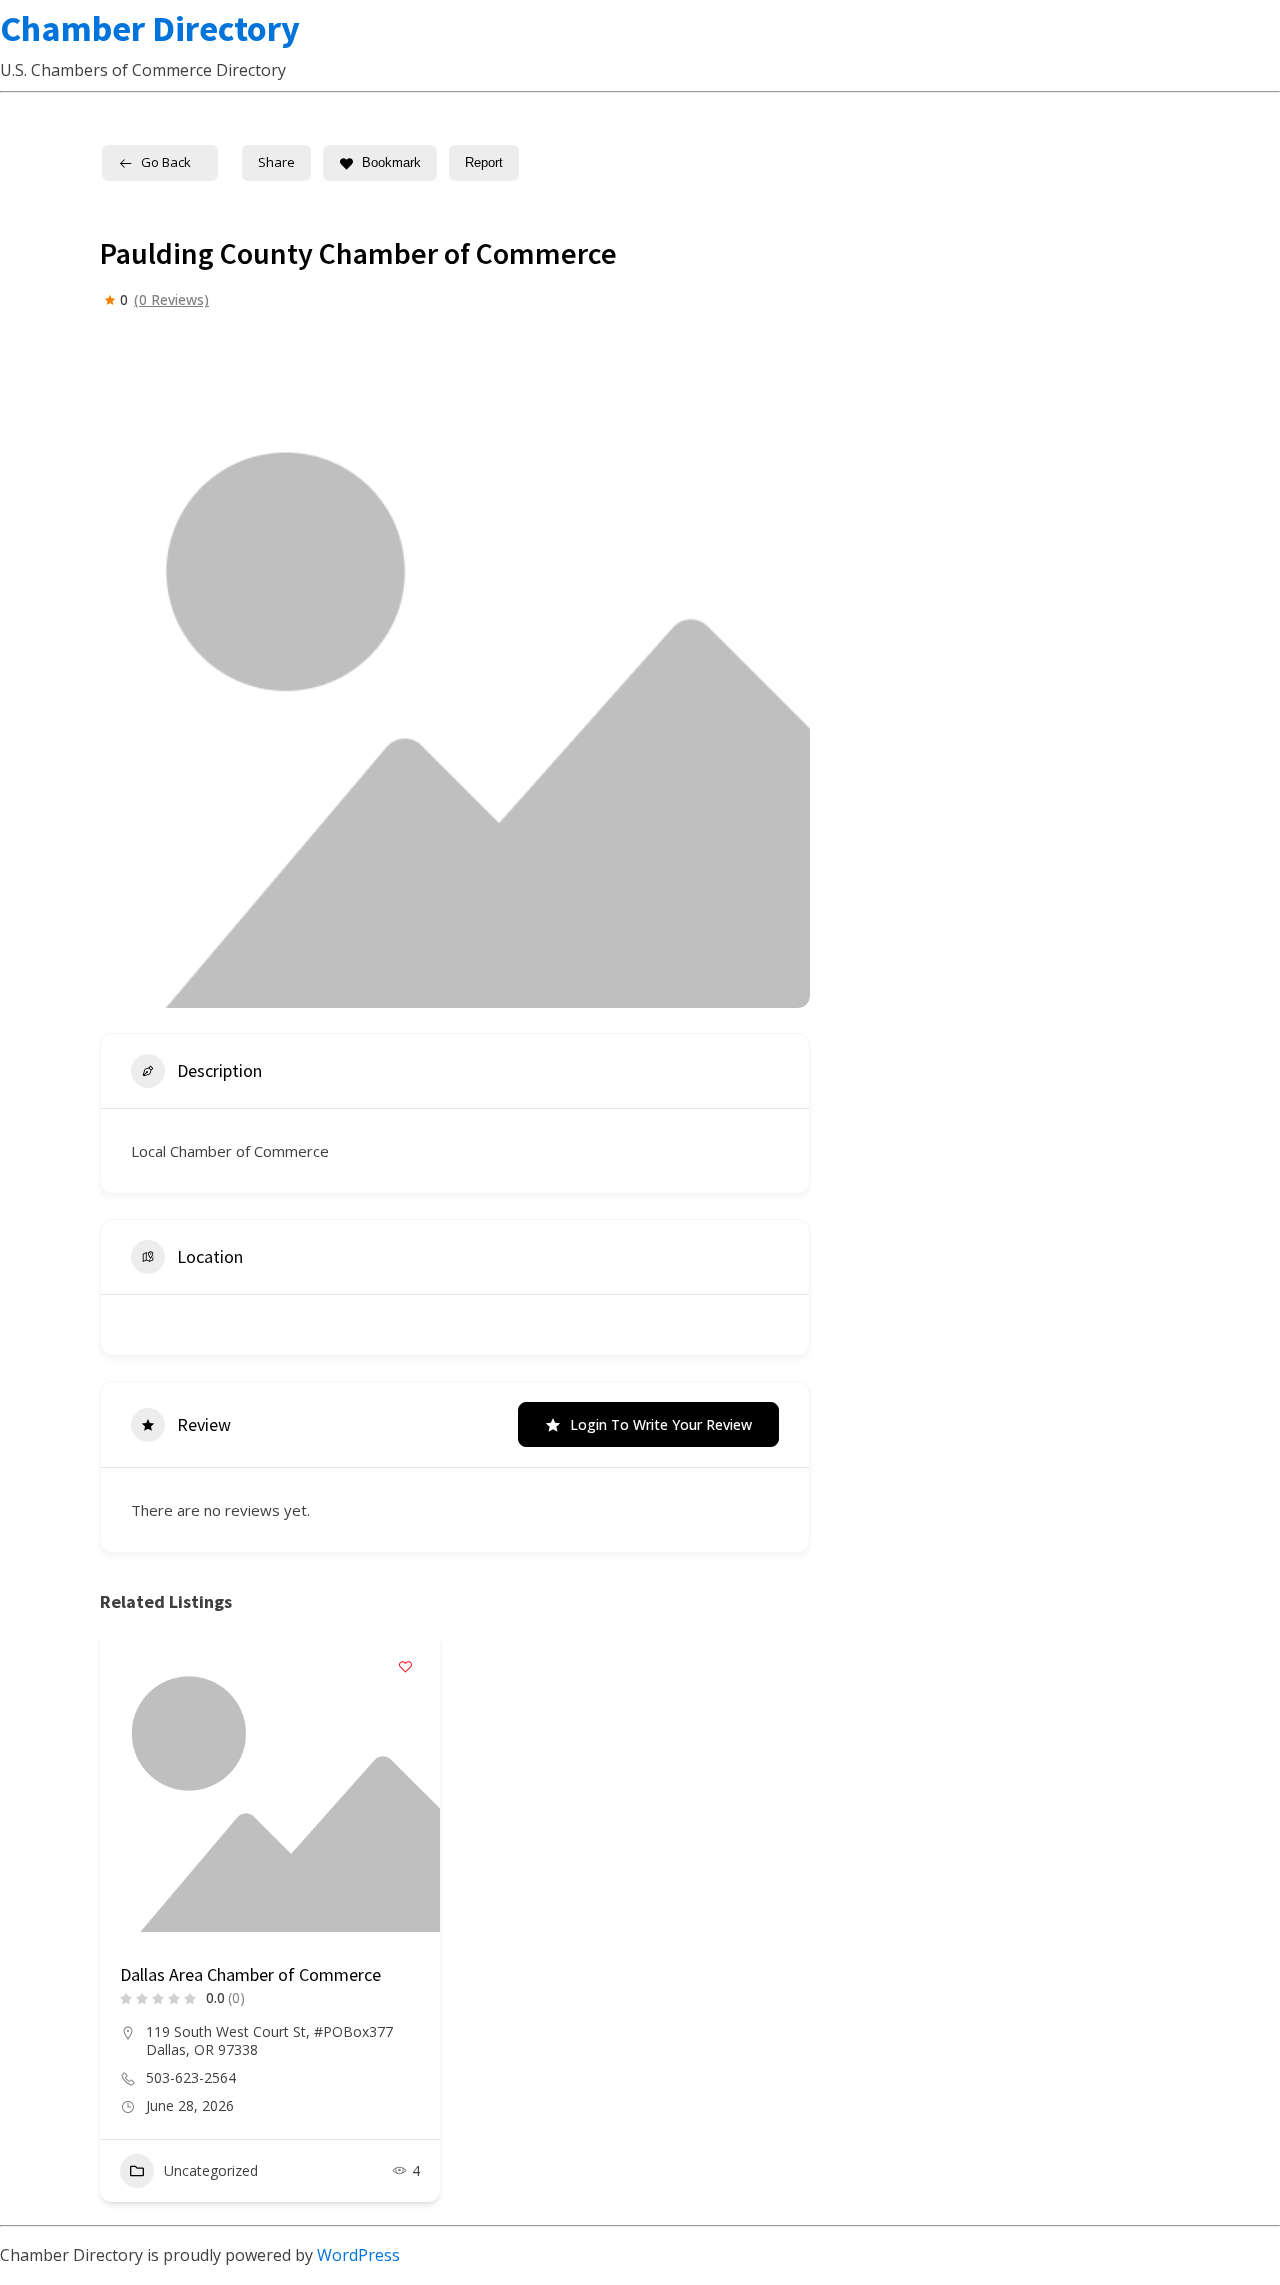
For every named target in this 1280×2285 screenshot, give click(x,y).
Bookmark (391, 162)
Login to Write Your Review (661, 1424)
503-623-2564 (191, 2078)
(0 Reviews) (171, 300)
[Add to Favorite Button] (405, 1667)
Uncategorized (211, 2170)
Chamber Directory (150, 28)
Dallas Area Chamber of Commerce (250, 1974)
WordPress (358, 2255)
